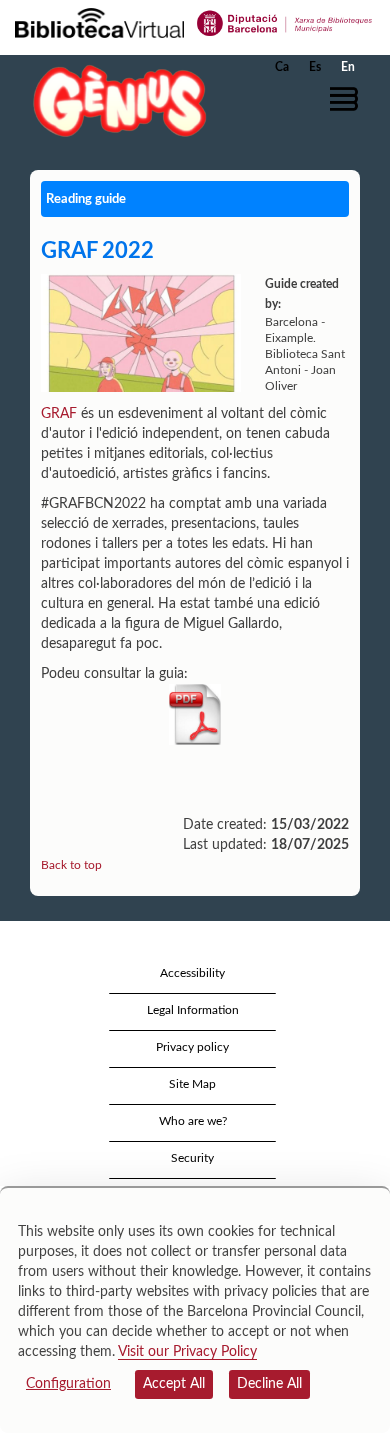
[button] (347, 99)
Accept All (174, 1384)
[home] (115, 100)
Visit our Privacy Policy (187, 1352)
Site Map (192, 1084)
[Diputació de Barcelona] (285, 22)
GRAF (59, 414)
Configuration (68, 1384)
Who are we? (193, 1121)
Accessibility (192, 973)
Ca (282, 67)
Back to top (71, 865)
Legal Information (193, 1010)
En (348, 67)
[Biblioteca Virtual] (99, 22)
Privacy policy (192, 1047)
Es (315, 67)
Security (192, 1158)
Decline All (269, 1384)
